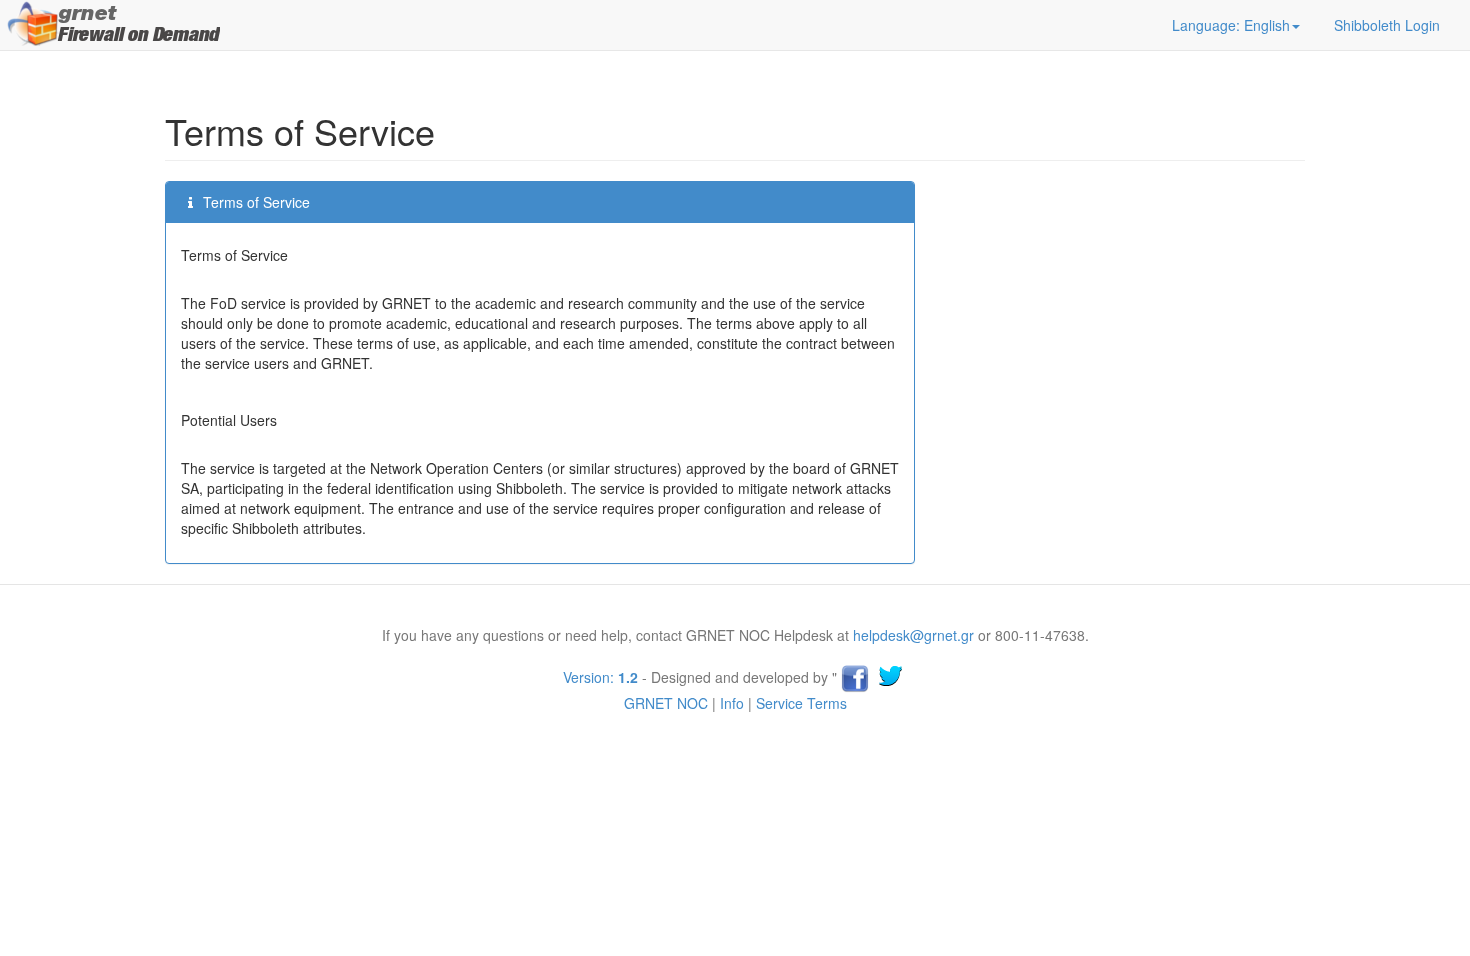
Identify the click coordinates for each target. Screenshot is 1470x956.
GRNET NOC (666, 703)
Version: (600, 677)
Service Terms (801, 703)
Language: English (1231, 25)
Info (732, 703)
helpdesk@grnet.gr (913, 635)
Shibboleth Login (1387, 25)
